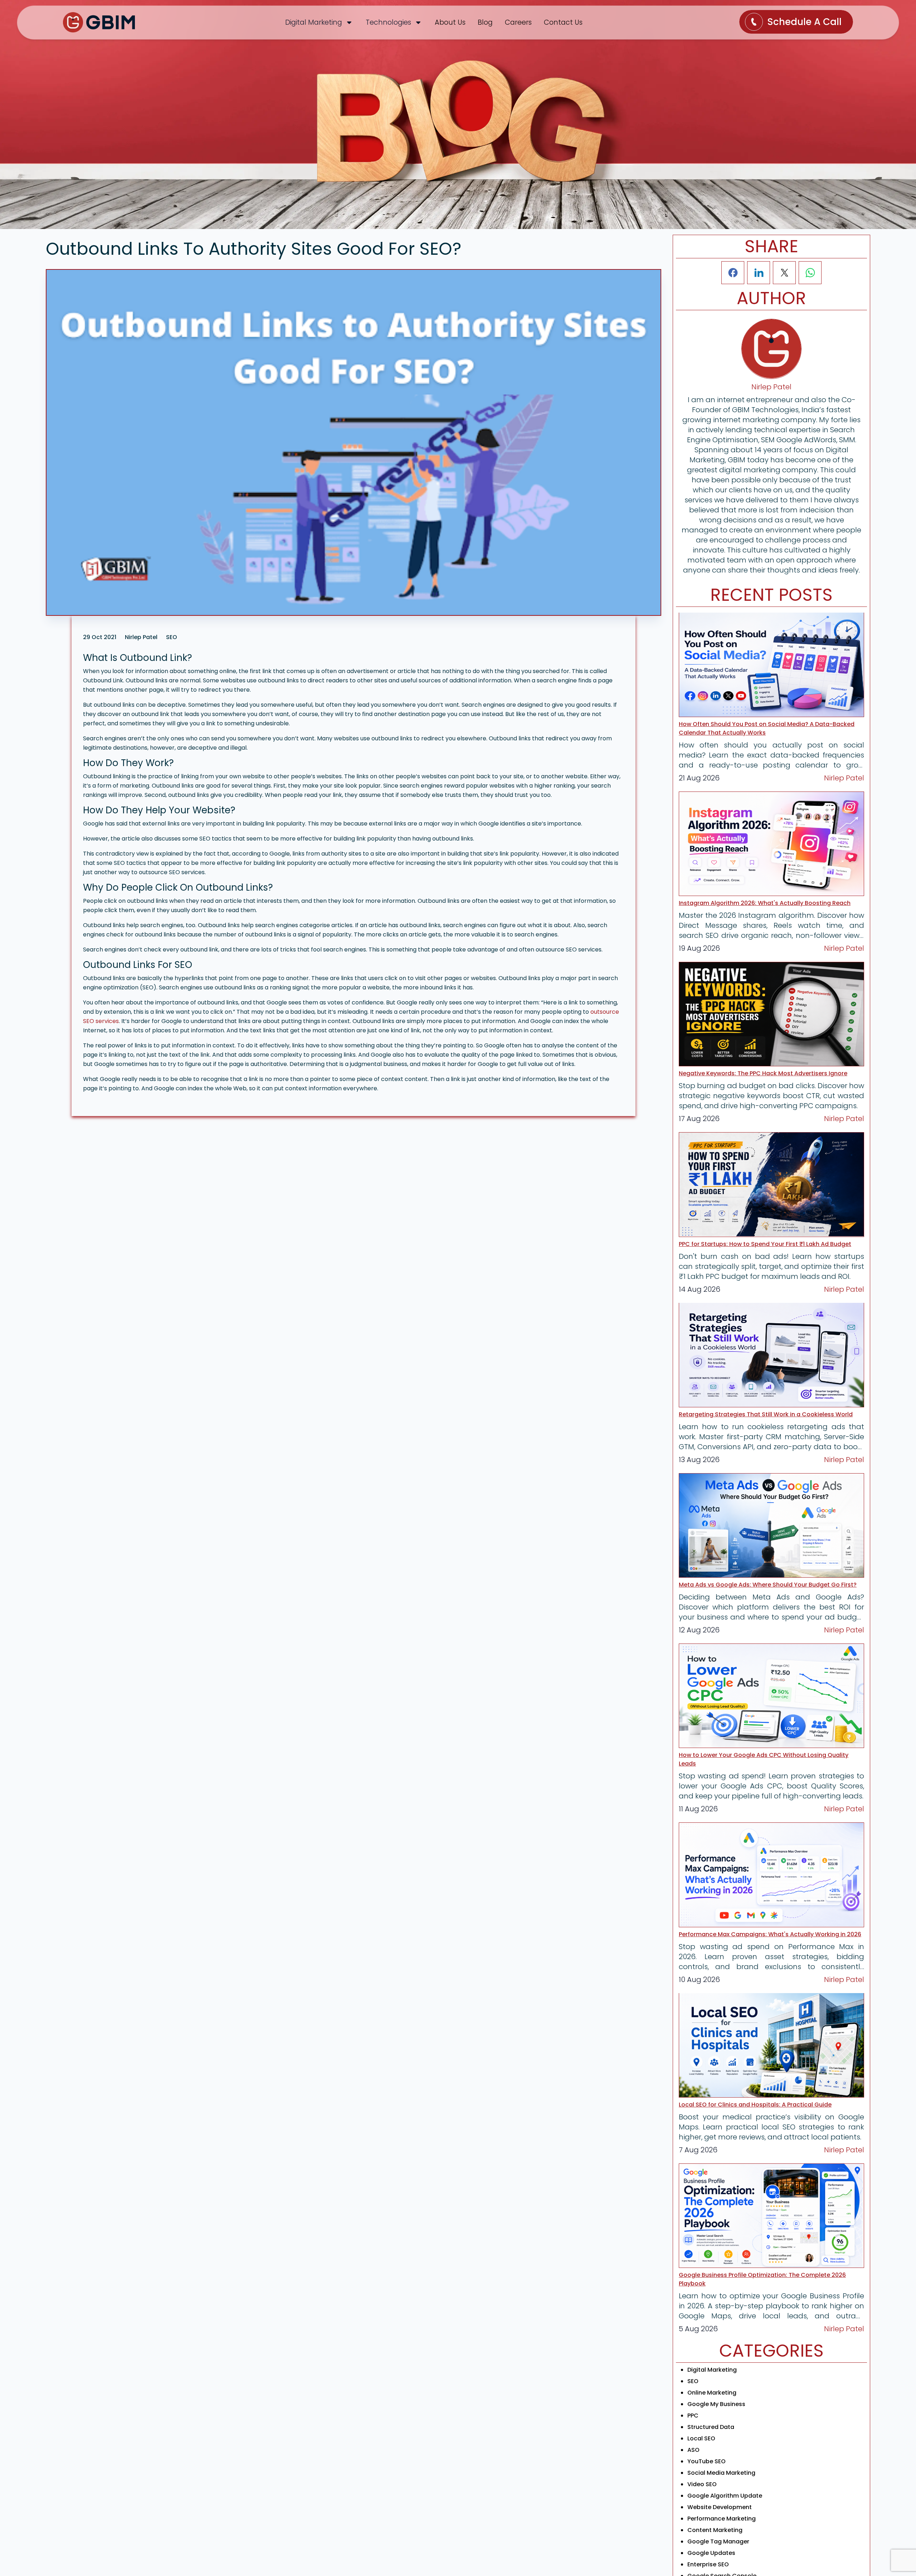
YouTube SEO (707, 2461)
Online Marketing (712, 2393)
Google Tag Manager (718, 2541)
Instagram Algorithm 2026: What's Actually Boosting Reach (765, 903)
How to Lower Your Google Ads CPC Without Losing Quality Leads (764, 1759)
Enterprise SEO (708, 2564)
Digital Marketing (712, 2370)
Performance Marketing (722, 2519)
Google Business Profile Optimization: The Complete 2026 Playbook (762, 2279)
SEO (693, 2381)
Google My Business (716, 2404)
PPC (693, 2416)
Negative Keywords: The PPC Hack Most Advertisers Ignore (763, 1073)
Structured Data (711, 2427)
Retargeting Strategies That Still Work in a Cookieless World (766, 1414)
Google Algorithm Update (725, 2496)
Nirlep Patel (844, 778)
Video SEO (702, 2484)
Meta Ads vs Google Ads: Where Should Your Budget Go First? (768, 1585)
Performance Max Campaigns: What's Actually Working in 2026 (770, 1934)
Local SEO (701, 2438)
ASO (693, 2450)
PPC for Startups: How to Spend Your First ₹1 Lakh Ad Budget (765, 1244)
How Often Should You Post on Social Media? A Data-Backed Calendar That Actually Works (767, 728)
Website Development (720, 2507)
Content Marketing (715, 2530)
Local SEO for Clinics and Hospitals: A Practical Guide (755, 2105)
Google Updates (711, 2553)
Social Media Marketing (721, 2473)
